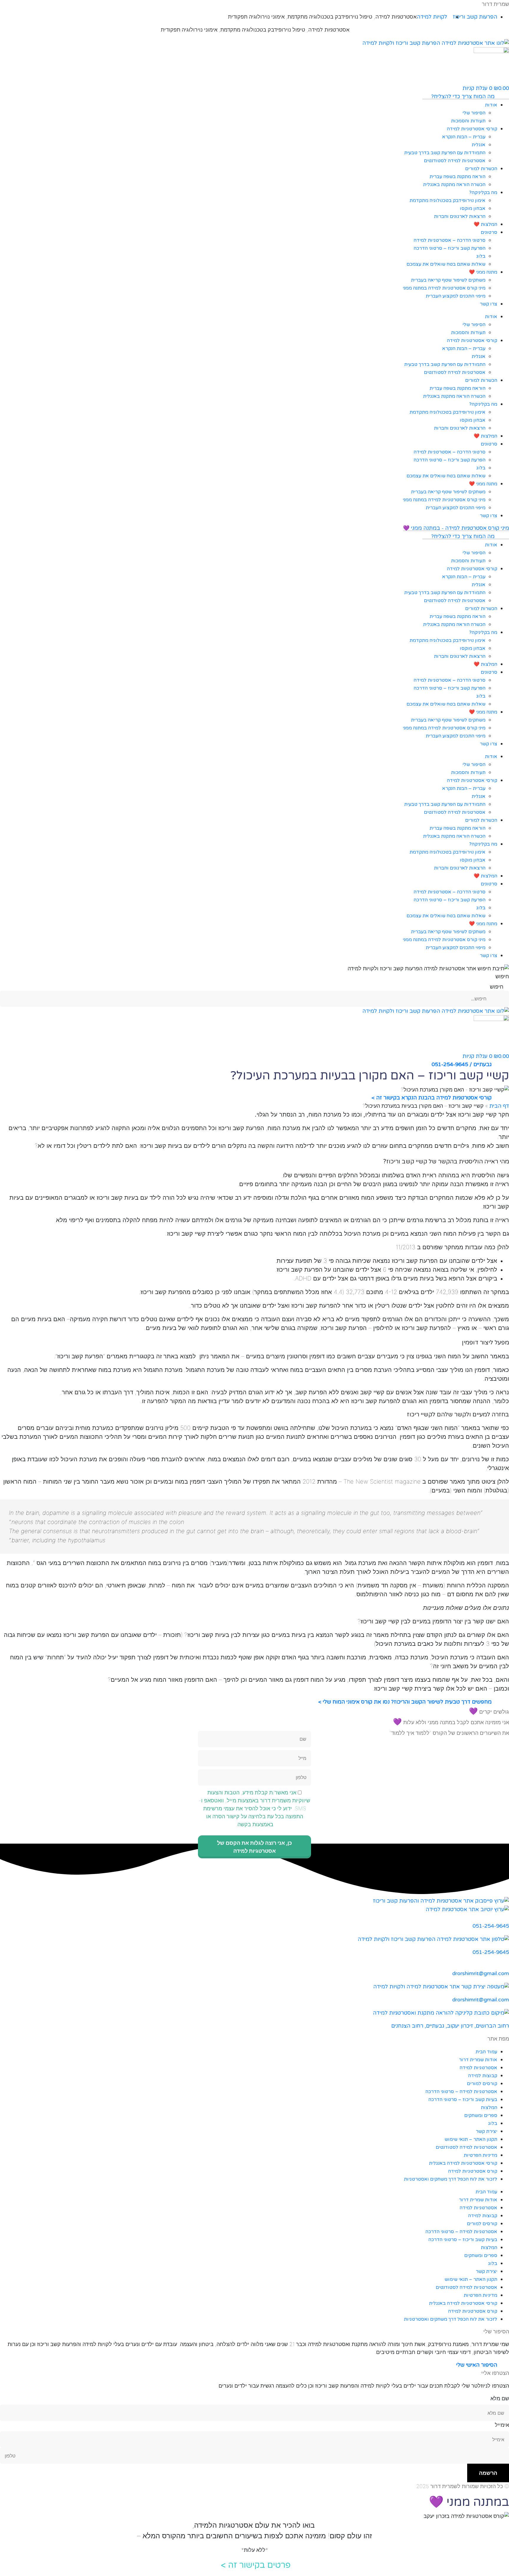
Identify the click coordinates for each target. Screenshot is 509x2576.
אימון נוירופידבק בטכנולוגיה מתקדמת (447, 200)
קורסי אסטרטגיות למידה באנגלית (463, 2163)
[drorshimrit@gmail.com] (507, 1965)
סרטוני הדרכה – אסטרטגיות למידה (449, 240)
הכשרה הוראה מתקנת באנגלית (454, 185)
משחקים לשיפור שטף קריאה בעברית (448, 280)
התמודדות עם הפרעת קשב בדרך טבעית (445, 153)
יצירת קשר (486, 2131)
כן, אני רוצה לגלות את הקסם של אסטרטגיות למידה (254, 1847)
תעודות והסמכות (468, 121)
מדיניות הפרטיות (480, 2155)
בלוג (481, 256)
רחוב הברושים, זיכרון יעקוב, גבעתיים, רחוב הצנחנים (450, 2026)
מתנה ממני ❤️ (483, 272)
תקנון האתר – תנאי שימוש (471, 2139)
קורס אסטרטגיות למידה (473, 2171)
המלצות (489, 2108)
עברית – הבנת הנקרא (464, 137)
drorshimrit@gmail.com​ (481, 2000)
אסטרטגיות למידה (396, 17)
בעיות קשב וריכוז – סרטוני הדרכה (463, 2100)
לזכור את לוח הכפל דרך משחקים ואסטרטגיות (451, 2179)
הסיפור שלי (474, 113)
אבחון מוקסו (473, 208)
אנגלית (479, 145)
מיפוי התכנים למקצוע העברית (456, 296)
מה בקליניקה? (483, 193)
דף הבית (499, 1106)
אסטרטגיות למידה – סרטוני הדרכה (461, 2092)
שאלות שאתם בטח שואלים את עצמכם (446, 264)
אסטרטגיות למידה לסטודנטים (455, 161)
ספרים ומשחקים (481, 2115)
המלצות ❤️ (485, 224)
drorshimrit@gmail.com (481, 1973)
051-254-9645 (491, 1926)
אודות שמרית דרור (478, 2060)
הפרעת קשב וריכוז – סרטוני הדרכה (449, 248)
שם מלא (500, 2398)
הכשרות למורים (481, 169)
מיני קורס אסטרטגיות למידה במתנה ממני (444, 288)
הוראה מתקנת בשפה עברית (457, 177)
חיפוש (502, 976)
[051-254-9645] (507, 1918)
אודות (491, 105)
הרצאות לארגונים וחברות (460, 216)
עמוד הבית (486, 2052)
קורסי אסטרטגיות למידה (472, 129)
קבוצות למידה (483, 2076)
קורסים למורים (482, 2084)
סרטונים (489, 232)
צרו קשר (489, 304)
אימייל (502, 2425)
